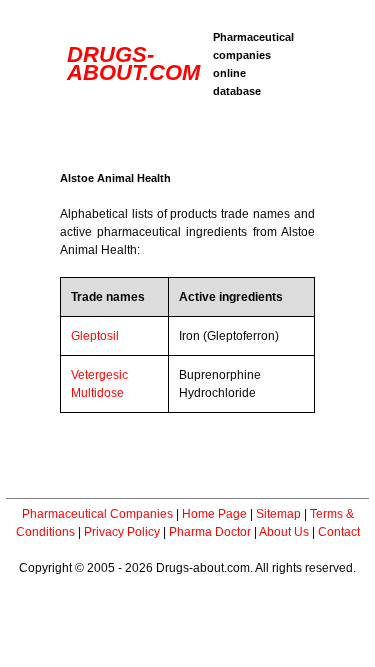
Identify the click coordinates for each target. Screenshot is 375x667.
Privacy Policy (122, 532)
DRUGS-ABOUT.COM (133, 63)
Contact (339, 532)
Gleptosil (95, 336)
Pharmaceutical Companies (97, 514)
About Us (284, 532)
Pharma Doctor (210, 532)
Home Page (214, 514)
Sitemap (278, 514)
